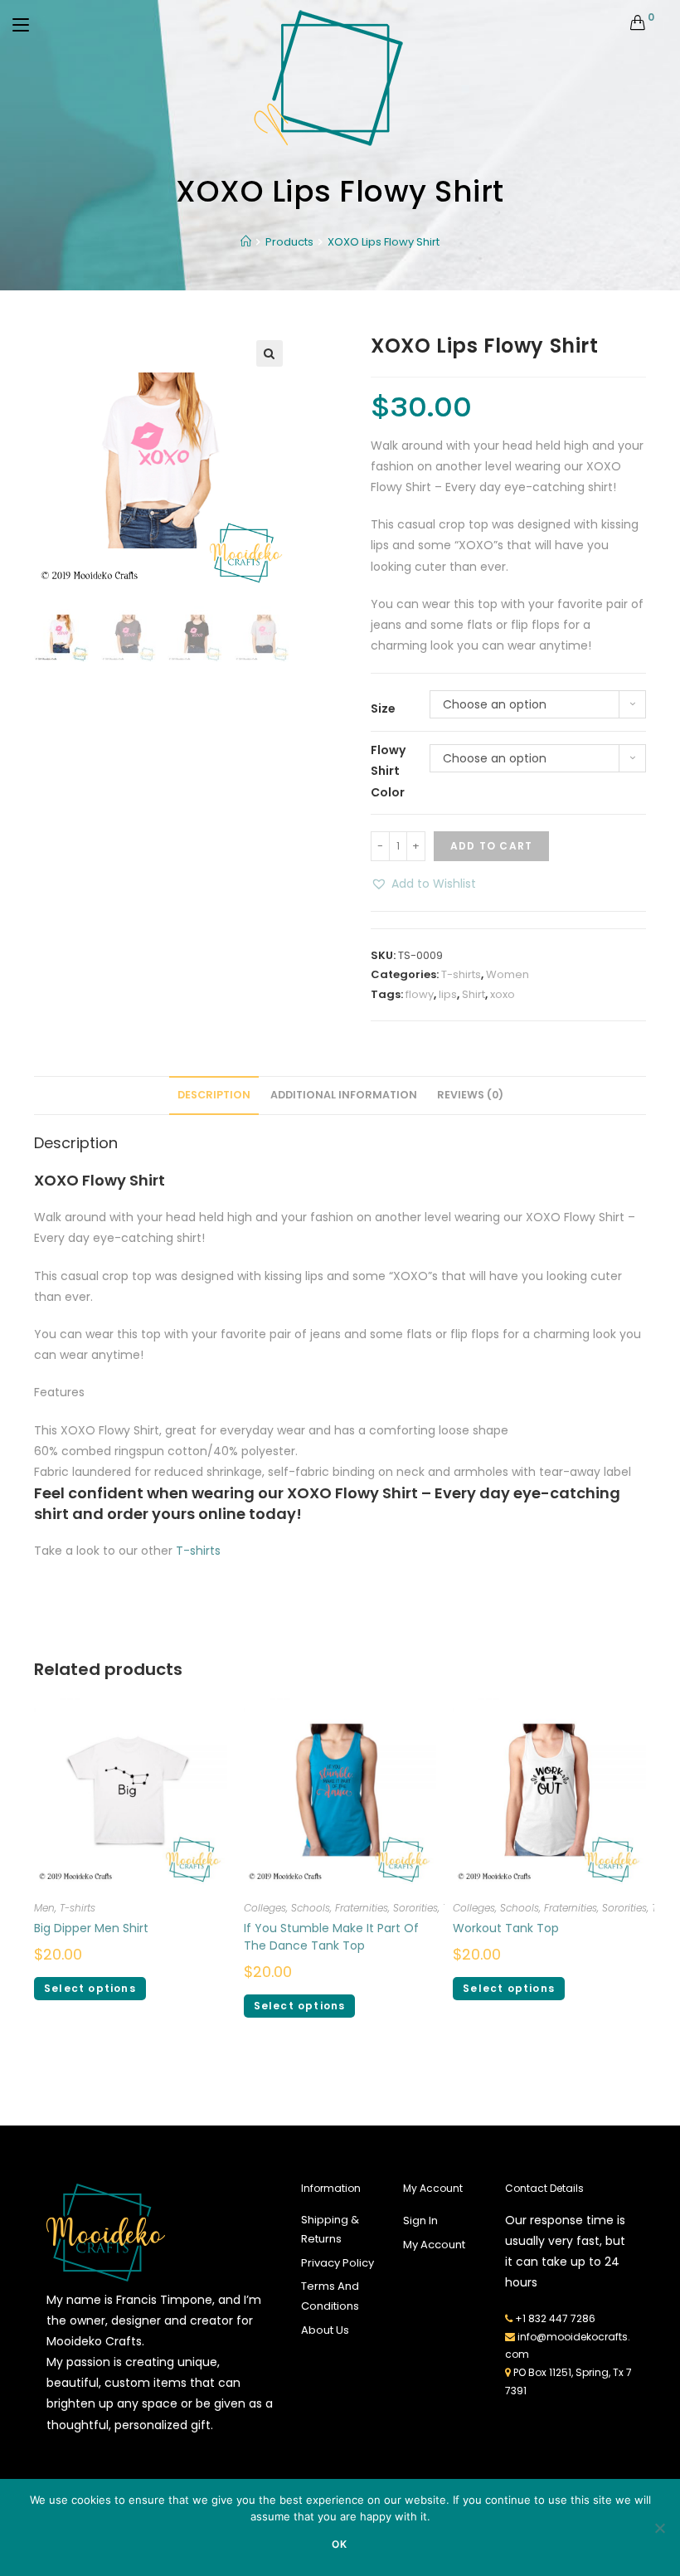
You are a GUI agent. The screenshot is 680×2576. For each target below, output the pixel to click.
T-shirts (461, 974)
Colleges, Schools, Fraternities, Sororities (341, 1908)
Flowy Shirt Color (388, 771)
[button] (423, 884)
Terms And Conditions (330, 2296)
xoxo (503, 994)
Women (508, 974)
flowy (420, 994)
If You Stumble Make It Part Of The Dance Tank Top (331, 1937)
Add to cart (491, 846)
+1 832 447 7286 (555, 2318)
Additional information (344, 1095)
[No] (659, 2528)
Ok (340, 2544)
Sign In (420, 2221)
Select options (90, 1988)
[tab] (214, 1096)
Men (44, 1908)
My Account (434, 2245)
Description (214, 1095)
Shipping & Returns (330, 2229)
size (383, 709)
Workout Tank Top (506, 1928)
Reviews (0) (470, 1095)
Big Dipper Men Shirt (91, 1928)
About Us (325, 2330)
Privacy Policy (338, 2263)
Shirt (474, 994)
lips (448, 994)
